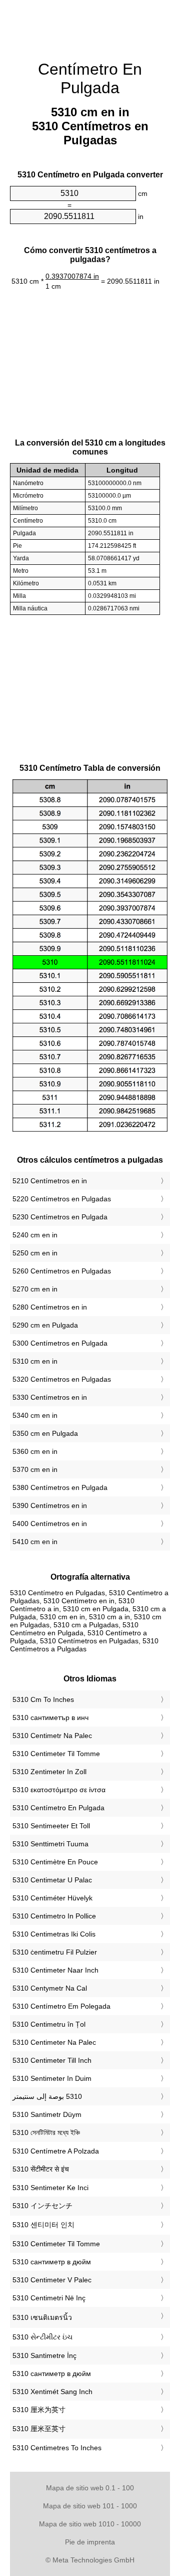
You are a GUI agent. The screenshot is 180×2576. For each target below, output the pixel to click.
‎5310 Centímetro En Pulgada (58, 1808)
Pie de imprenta (90, 2542)
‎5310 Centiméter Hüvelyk (52, 1898)
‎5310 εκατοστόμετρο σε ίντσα (59, 1790)
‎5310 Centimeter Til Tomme (56, 1754)
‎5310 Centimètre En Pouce (55, 1862)
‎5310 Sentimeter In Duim (52, 2078)
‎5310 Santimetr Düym (47, 2114)
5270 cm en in (35, 1289)
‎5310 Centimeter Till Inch (52, 2060)
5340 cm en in (35, 1415)
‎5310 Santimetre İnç (44, 2355)
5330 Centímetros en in (50, 1397)
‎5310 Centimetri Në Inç (49, 2298)
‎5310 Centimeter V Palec (52, 2280)
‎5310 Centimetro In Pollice (54, 1916)
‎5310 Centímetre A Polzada (56, 2151)
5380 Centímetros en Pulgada (60, 1487)
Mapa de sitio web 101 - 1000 (90, 2506)
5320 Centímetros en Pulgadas (62, 1379)
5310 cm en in (35, 1361)
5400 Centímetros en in (50, 1524)
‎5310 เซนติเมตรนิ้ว (42, 2317)
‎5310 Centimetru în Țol (49, 2024)
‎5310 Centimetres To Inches (57, 2448)
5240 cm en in (35, 1235)
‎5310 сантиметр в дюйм (52, 2262)
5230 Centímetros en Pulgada (60, 1217)
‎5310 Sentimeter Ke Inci (50, 2188)
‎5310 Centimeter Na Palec (54, 2042)
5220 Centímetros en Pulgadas (62, 1199)
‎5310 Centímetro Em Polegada (61, 2006)
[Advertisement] (90, 25)
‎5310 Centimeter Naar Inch (55, 1970)
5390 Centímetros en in (50, 1506)
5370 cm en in (35, 1469)
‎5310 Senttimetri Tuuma (50, 1844)
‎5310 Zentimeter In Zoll (49, 1772)
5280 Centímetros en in (50, 1307)
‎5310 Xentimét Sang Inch (52, 2392)
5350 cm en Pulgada (45, 1433)
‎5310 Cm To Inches (43, 1699)
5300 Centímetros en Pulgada (60, 1343)
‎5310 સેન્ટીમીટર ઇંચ (42, 2337)
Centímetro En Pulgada (90, 78)
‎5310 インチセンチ (42, 2206)
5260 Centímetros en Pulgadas (62, 1271)
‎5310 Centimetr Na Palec (52, 1736)
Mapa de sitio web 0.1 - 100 (90, 2488)
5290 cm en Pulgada (45, 1325)
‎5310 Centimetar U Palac (52, 1880)
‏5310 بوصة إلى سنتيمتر (47, 2096)
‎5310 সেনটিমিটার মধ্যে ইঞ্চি (46, 2132)
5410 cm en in (35, 1542)
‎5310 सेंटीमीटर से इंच (41, 2169)
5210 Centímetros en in (50, 1181)
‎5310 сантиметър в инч (50, 1718)
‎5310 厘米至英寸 (39, 2429)
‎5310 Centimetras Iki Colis (54, 1934)
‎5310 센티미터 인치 (43, 2225)
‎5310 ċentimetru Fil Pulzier (55, 1952)
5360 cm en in (35, 1451)
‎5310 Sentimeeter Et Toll (51, 1826)
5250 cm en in (35, 1253)
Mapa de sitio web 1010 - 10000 (90, 2524)
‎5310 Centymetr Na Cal (50, 1988)
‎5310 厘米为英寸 (39, 2410)
